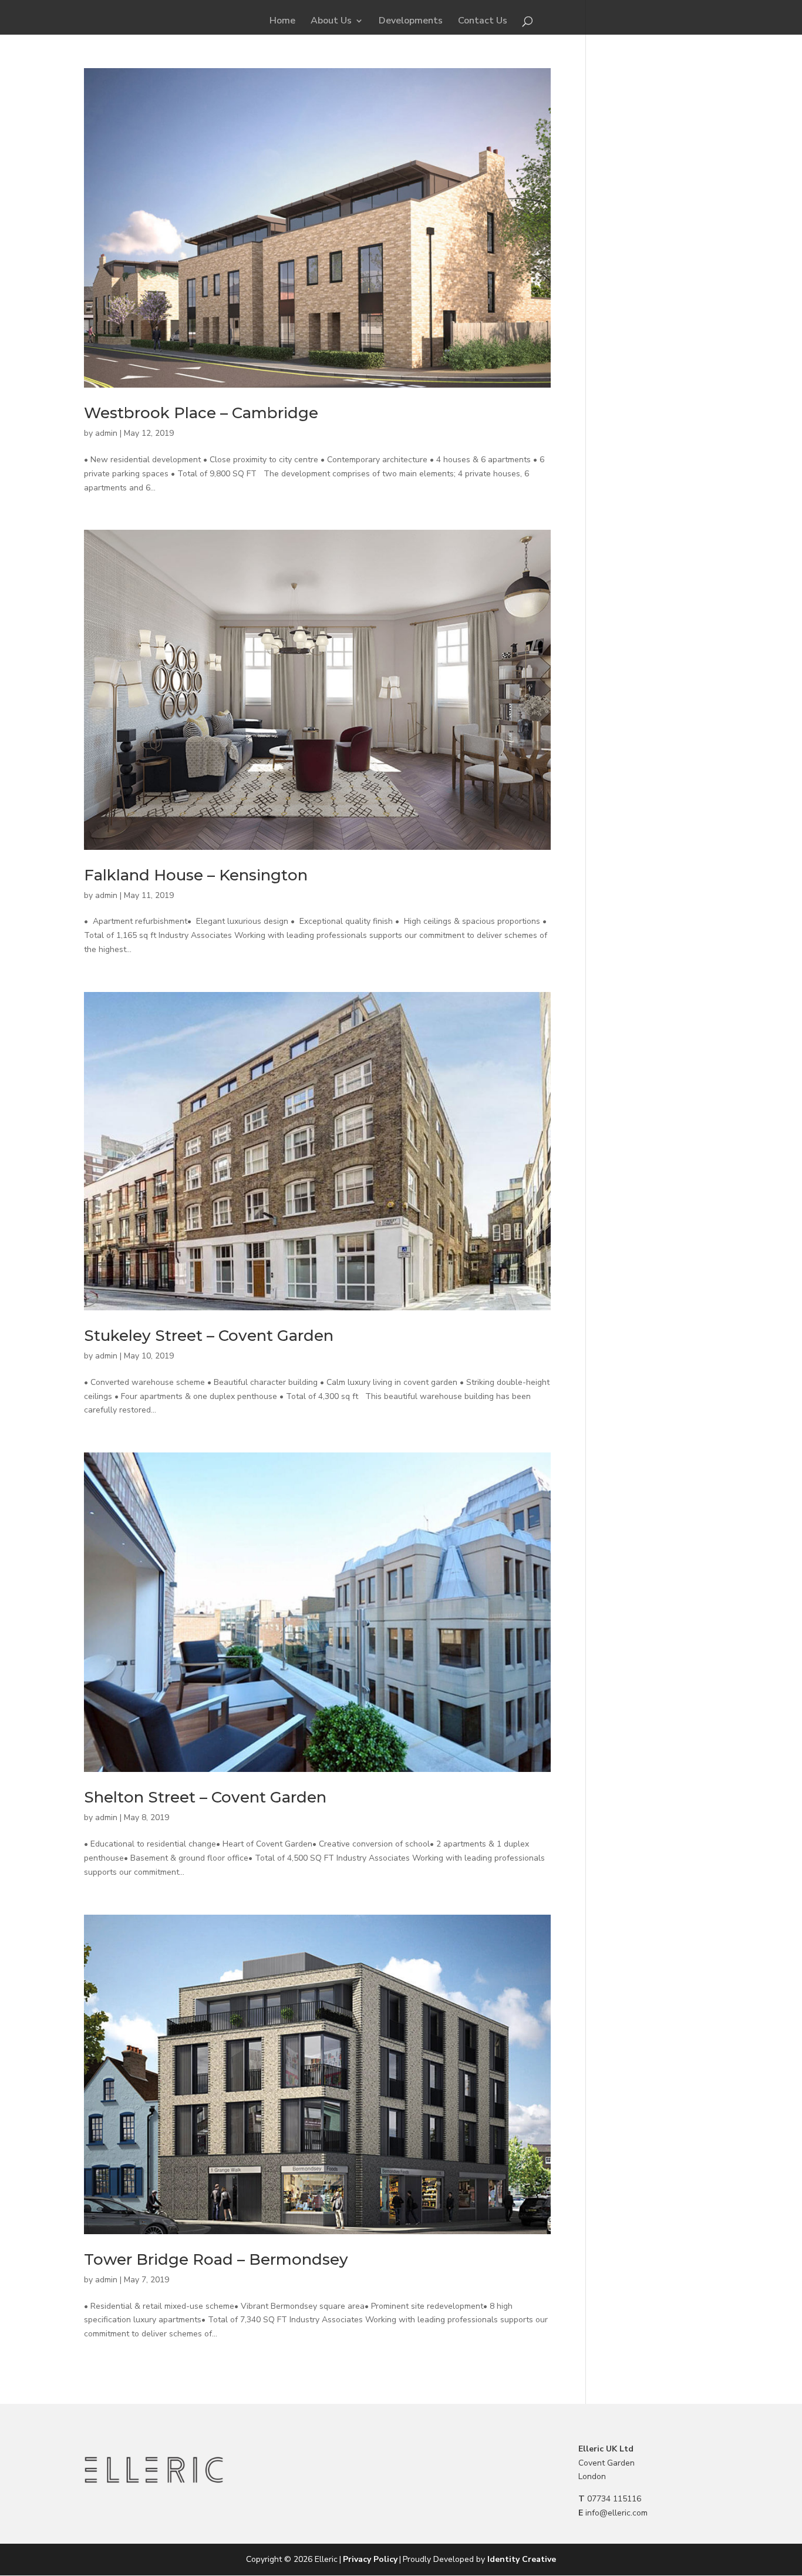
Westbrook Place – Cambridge (201, 413)
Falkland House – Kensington (196, 875)
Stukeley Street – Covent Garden (209, 1336)
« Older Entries (112, 2383)
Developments (411, 22)
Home (282, 22)
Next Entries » (525, 2383)
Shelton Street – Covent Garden (205, 1797)
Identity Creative (522, 2559)
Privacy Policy (370, 2559)
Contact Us (483, 22)
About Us (331, 22)
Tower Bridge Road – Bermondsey (216, 2259)
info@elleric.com (616, 2513)
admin (106, 433)
